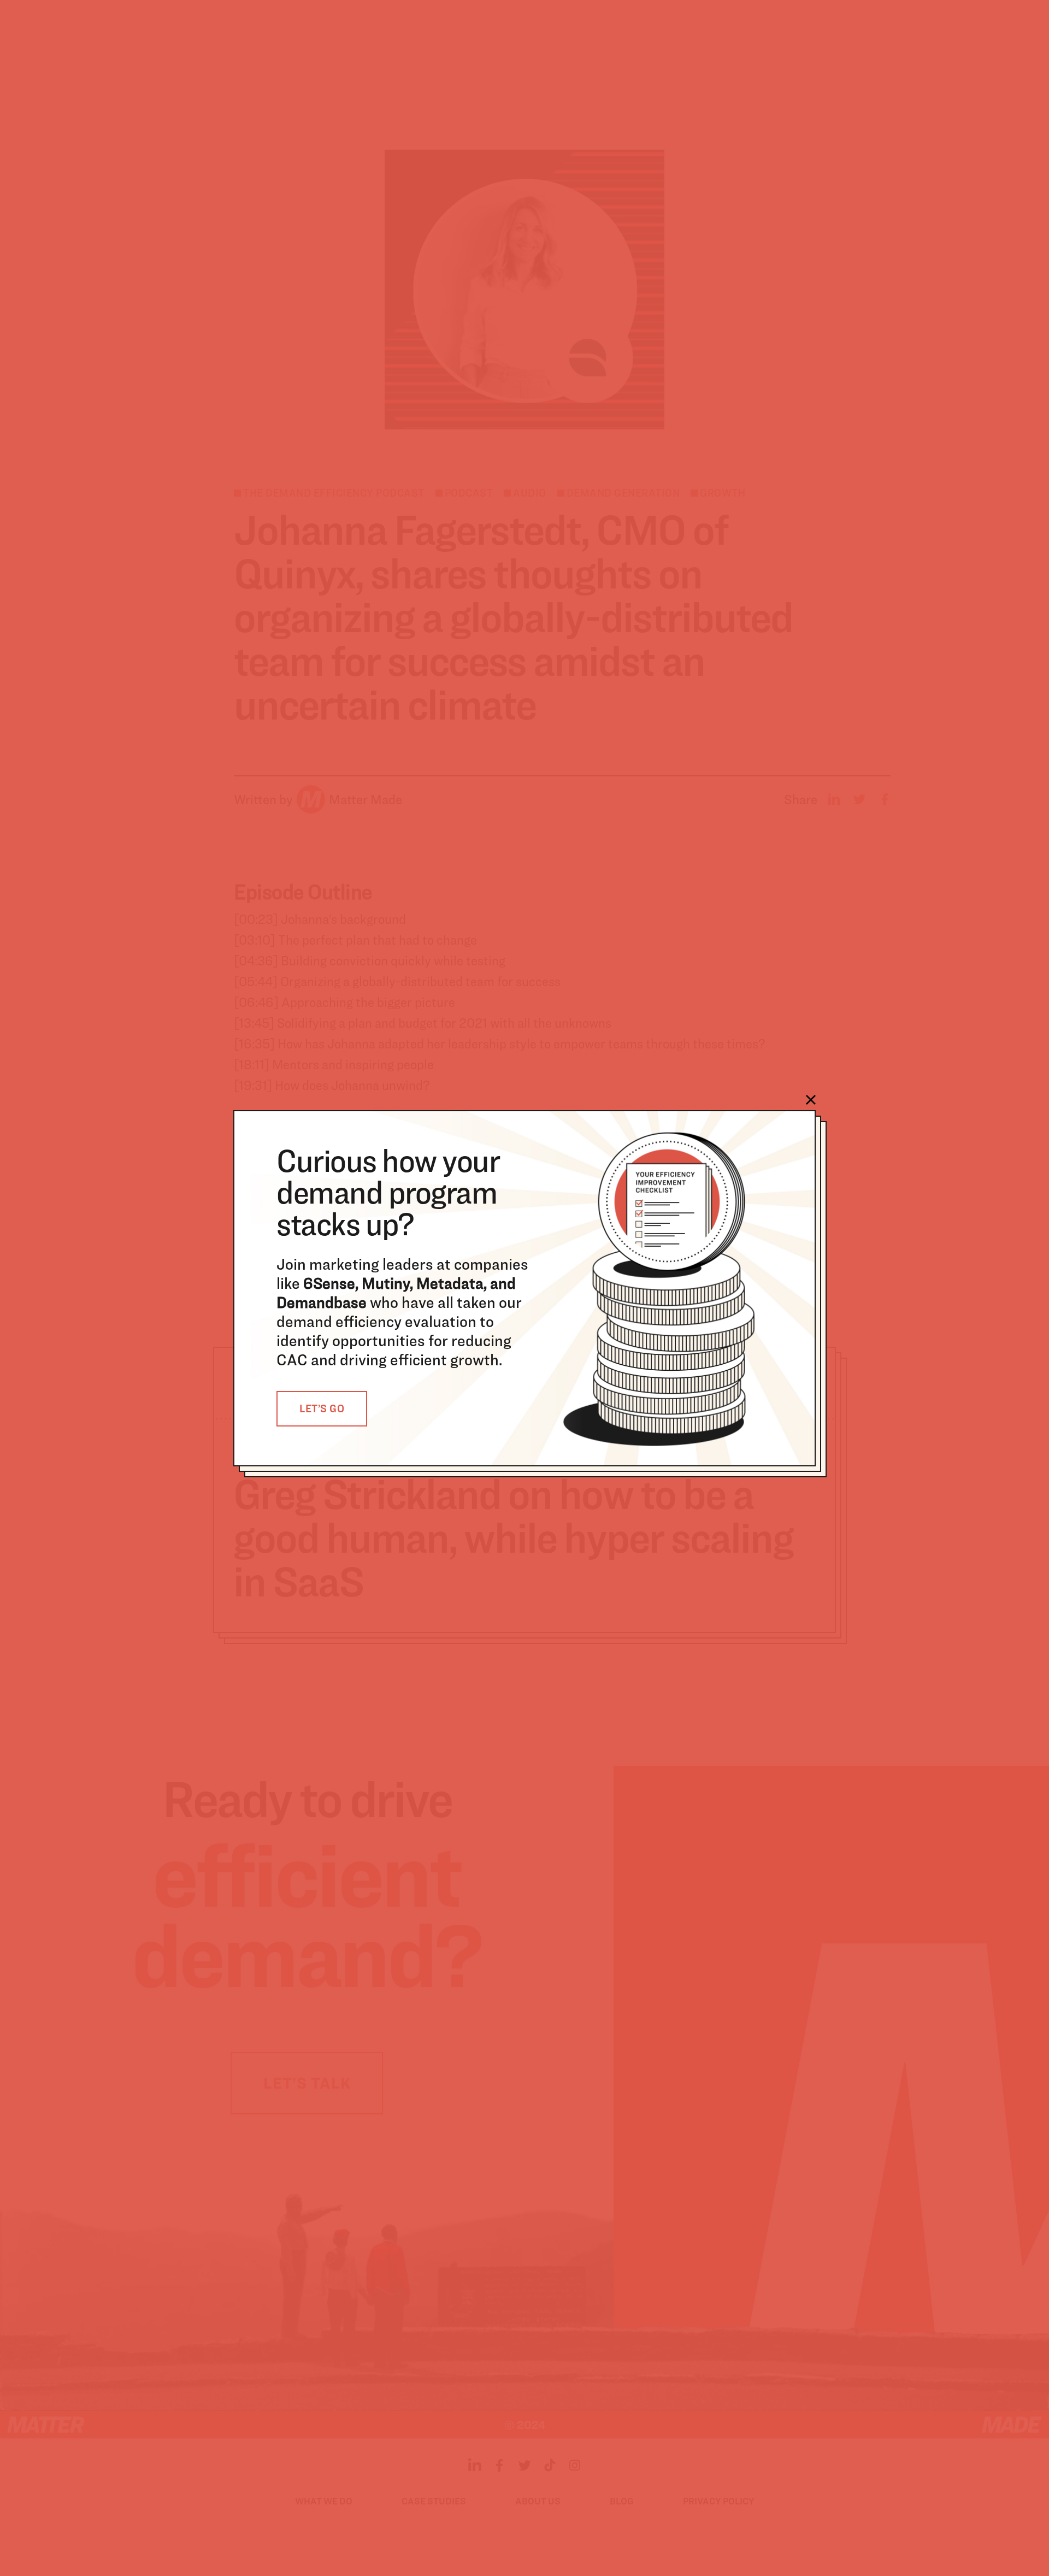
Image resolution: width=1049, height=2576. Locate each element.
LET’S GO (322, 1408)
